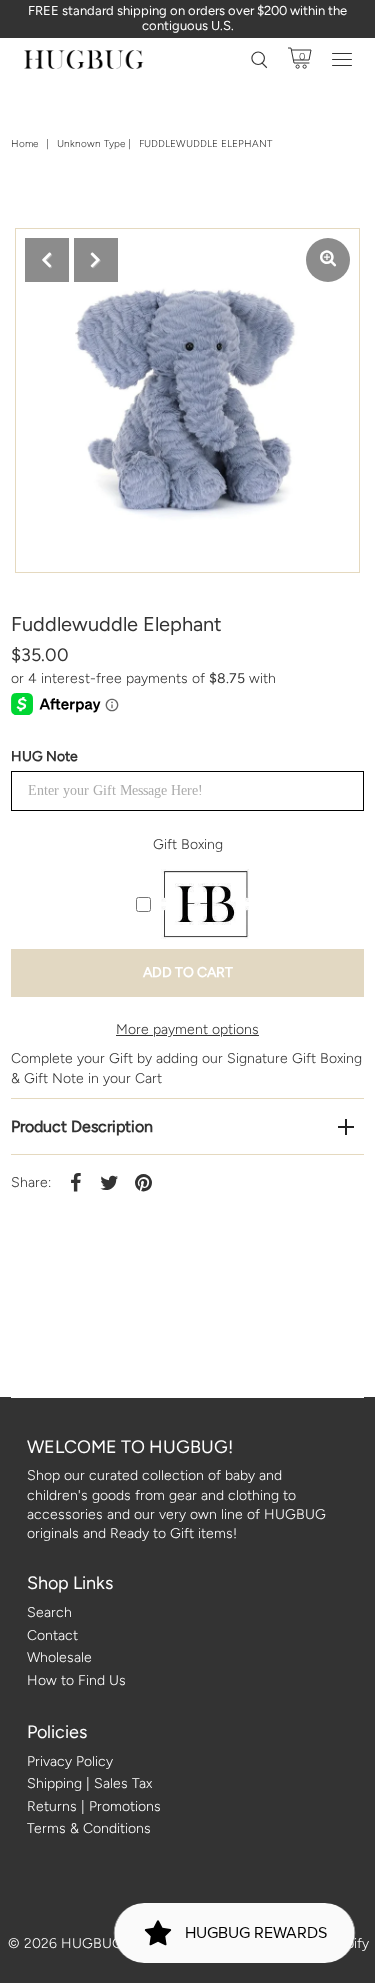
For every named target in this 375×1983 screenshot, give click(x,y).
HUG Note (44, 756)
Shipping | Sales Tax (89, 1783)
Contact (52, 1635)
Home (24, 143)
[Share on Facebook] (75, 1182)
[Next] (96, 260)
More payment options (187, 1029)
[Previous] (47, 260)
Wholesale (59, 1657)
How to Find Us (76, 1680)
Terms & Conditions (89, 1828)
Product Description (82, 1126)
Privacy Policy (70, 1761)
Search (49, 1612)
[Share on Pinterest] (143, 1182)
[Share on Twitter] (109, 1182)
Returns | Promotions (94, 1806)
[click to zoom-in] (328, 260)
